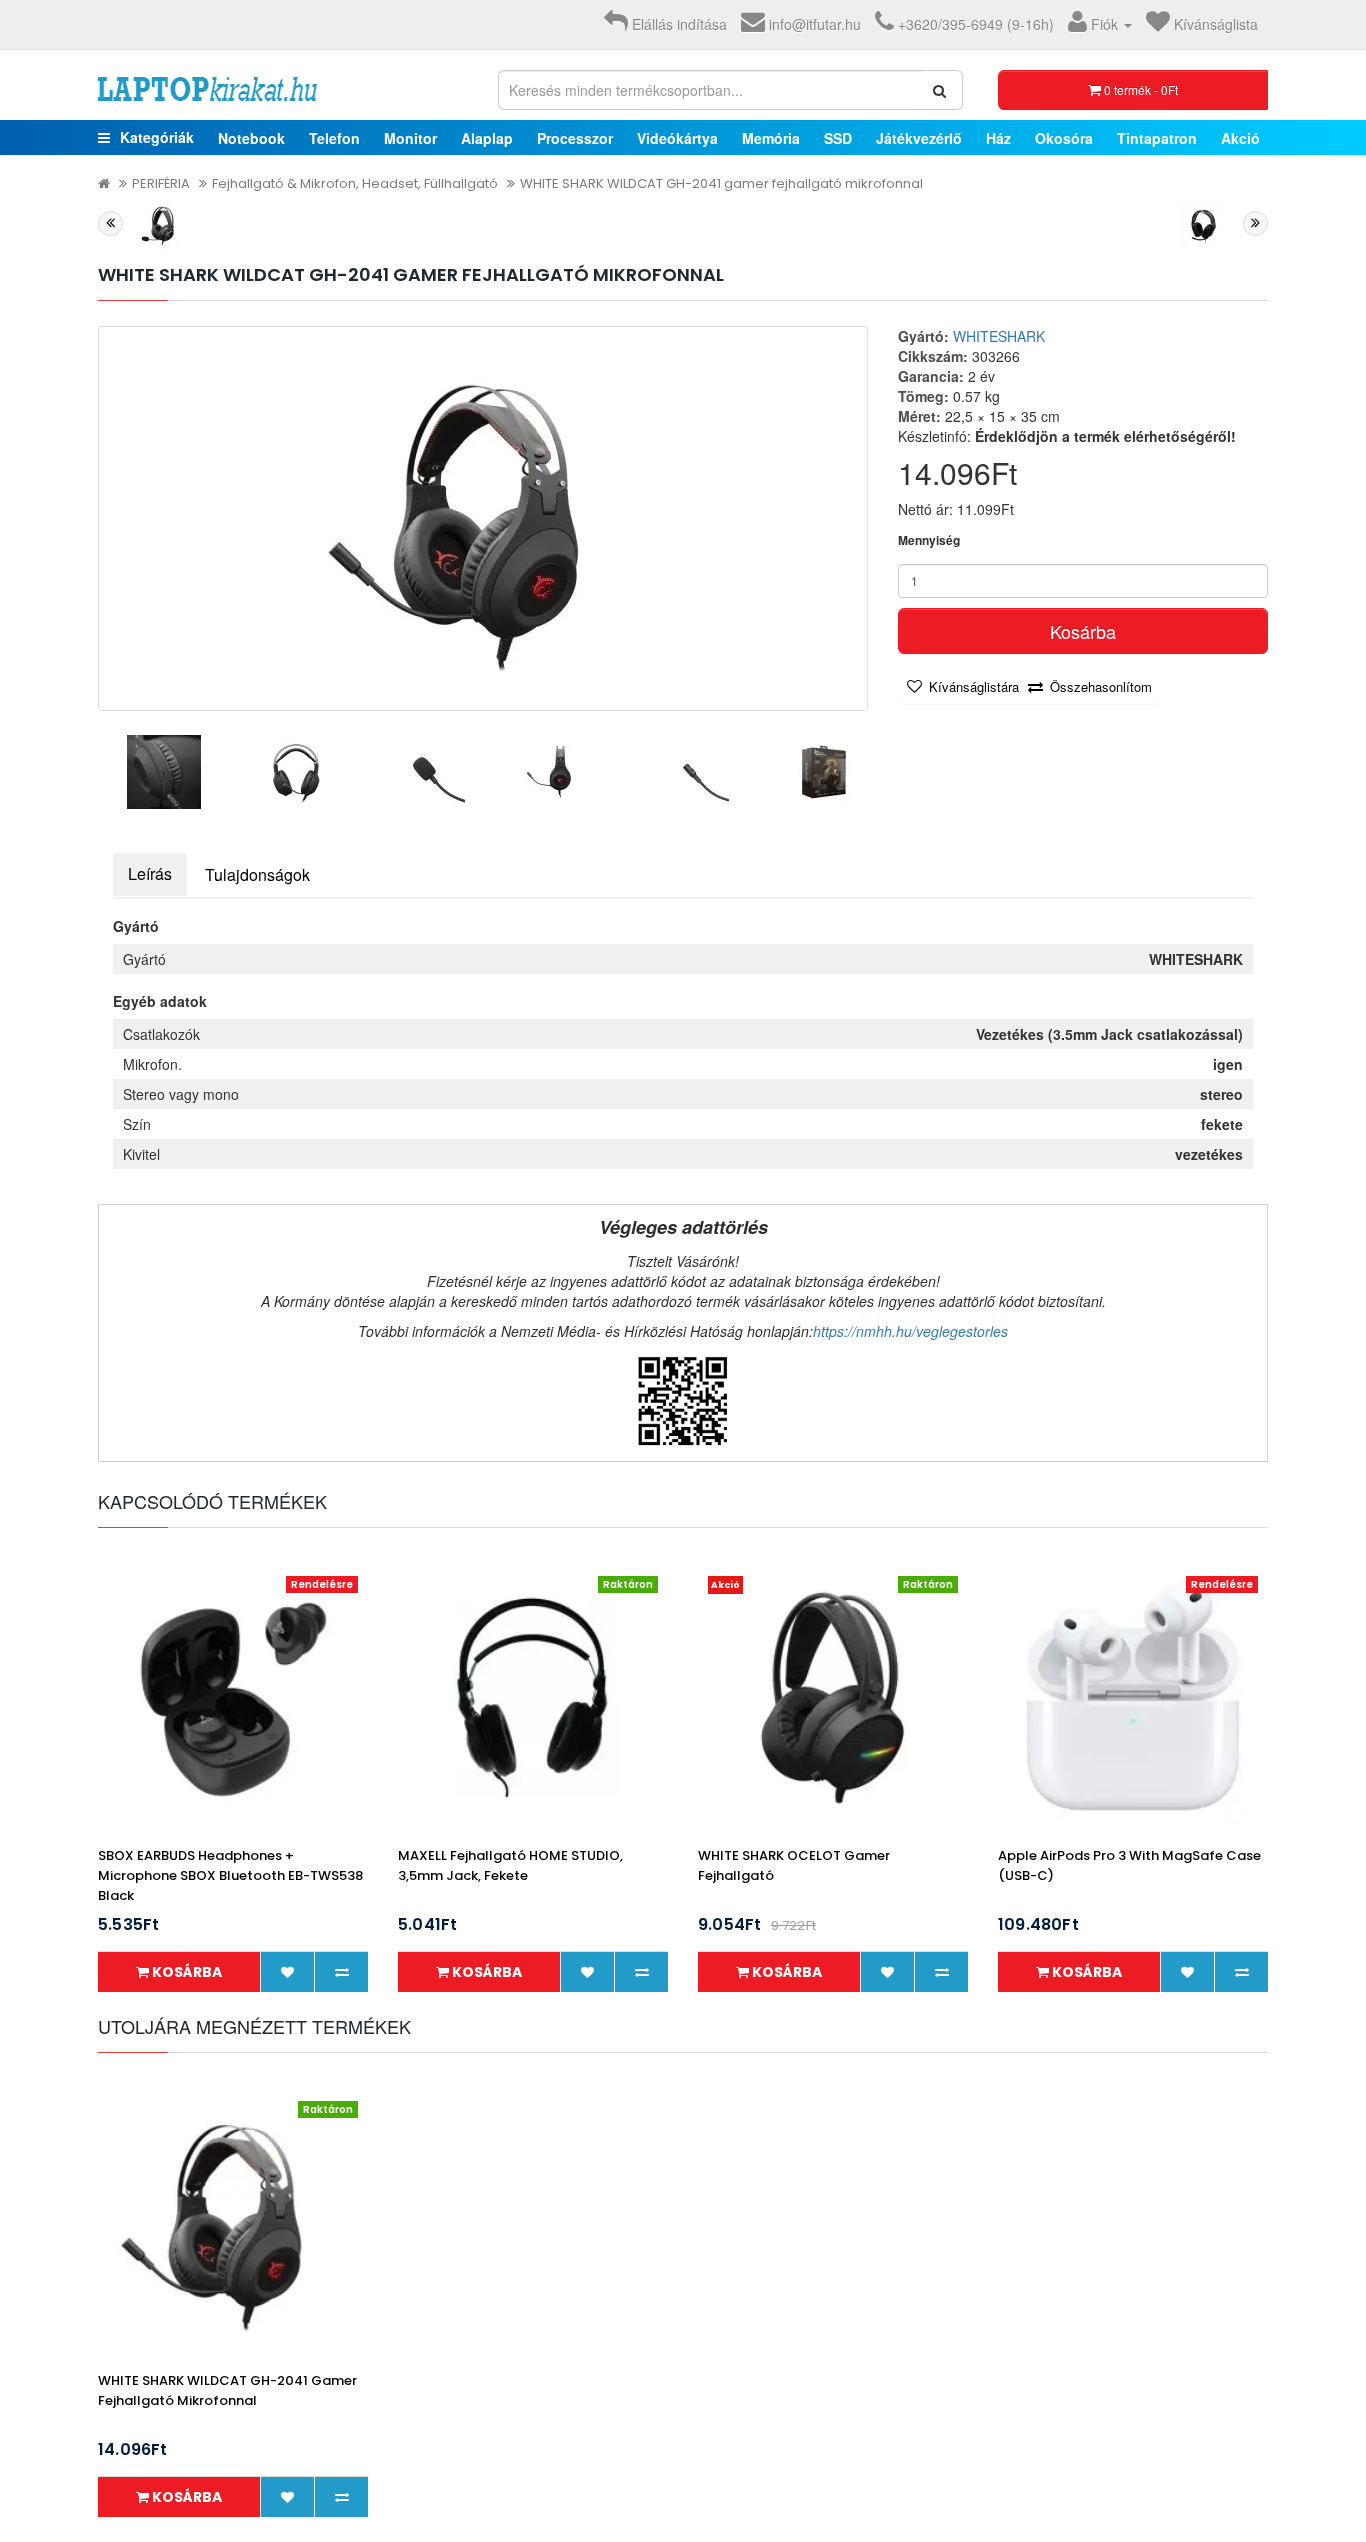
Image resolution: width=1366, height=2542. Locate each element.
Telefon (334, 138)
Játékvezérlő (919, 138)
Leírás (150, 873)
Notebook (251, 138)
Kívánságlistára (974, 686)
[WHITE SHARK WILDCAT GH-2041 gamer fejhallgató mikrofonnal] (483, 518)
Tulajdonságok (257, 874)
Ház (998, 138)
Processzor (575, 138)
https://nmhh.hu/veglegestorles (910, 1331)
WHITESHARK (999, 336)
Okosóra (1064, 138)
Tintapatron (1157, 138)
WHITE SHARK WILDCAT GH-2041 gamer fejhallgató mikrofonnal (721, 183)
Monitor (410, 138)
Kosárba (1083, 631)
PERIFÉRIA (161, 183)
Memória (771, 138)
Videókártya (677, 138)
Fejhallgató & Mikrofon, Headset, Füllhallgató (355, 183)
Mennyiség (929, 540)
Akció (1240, 138)
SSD (838, 138)
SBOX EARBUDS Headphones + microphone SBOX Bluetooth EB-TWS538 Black (230, 1875)
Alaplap (487, 138)
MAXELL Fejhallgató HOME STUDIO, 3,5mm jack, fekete (510, 1865)
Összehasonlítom (1101, 686)
